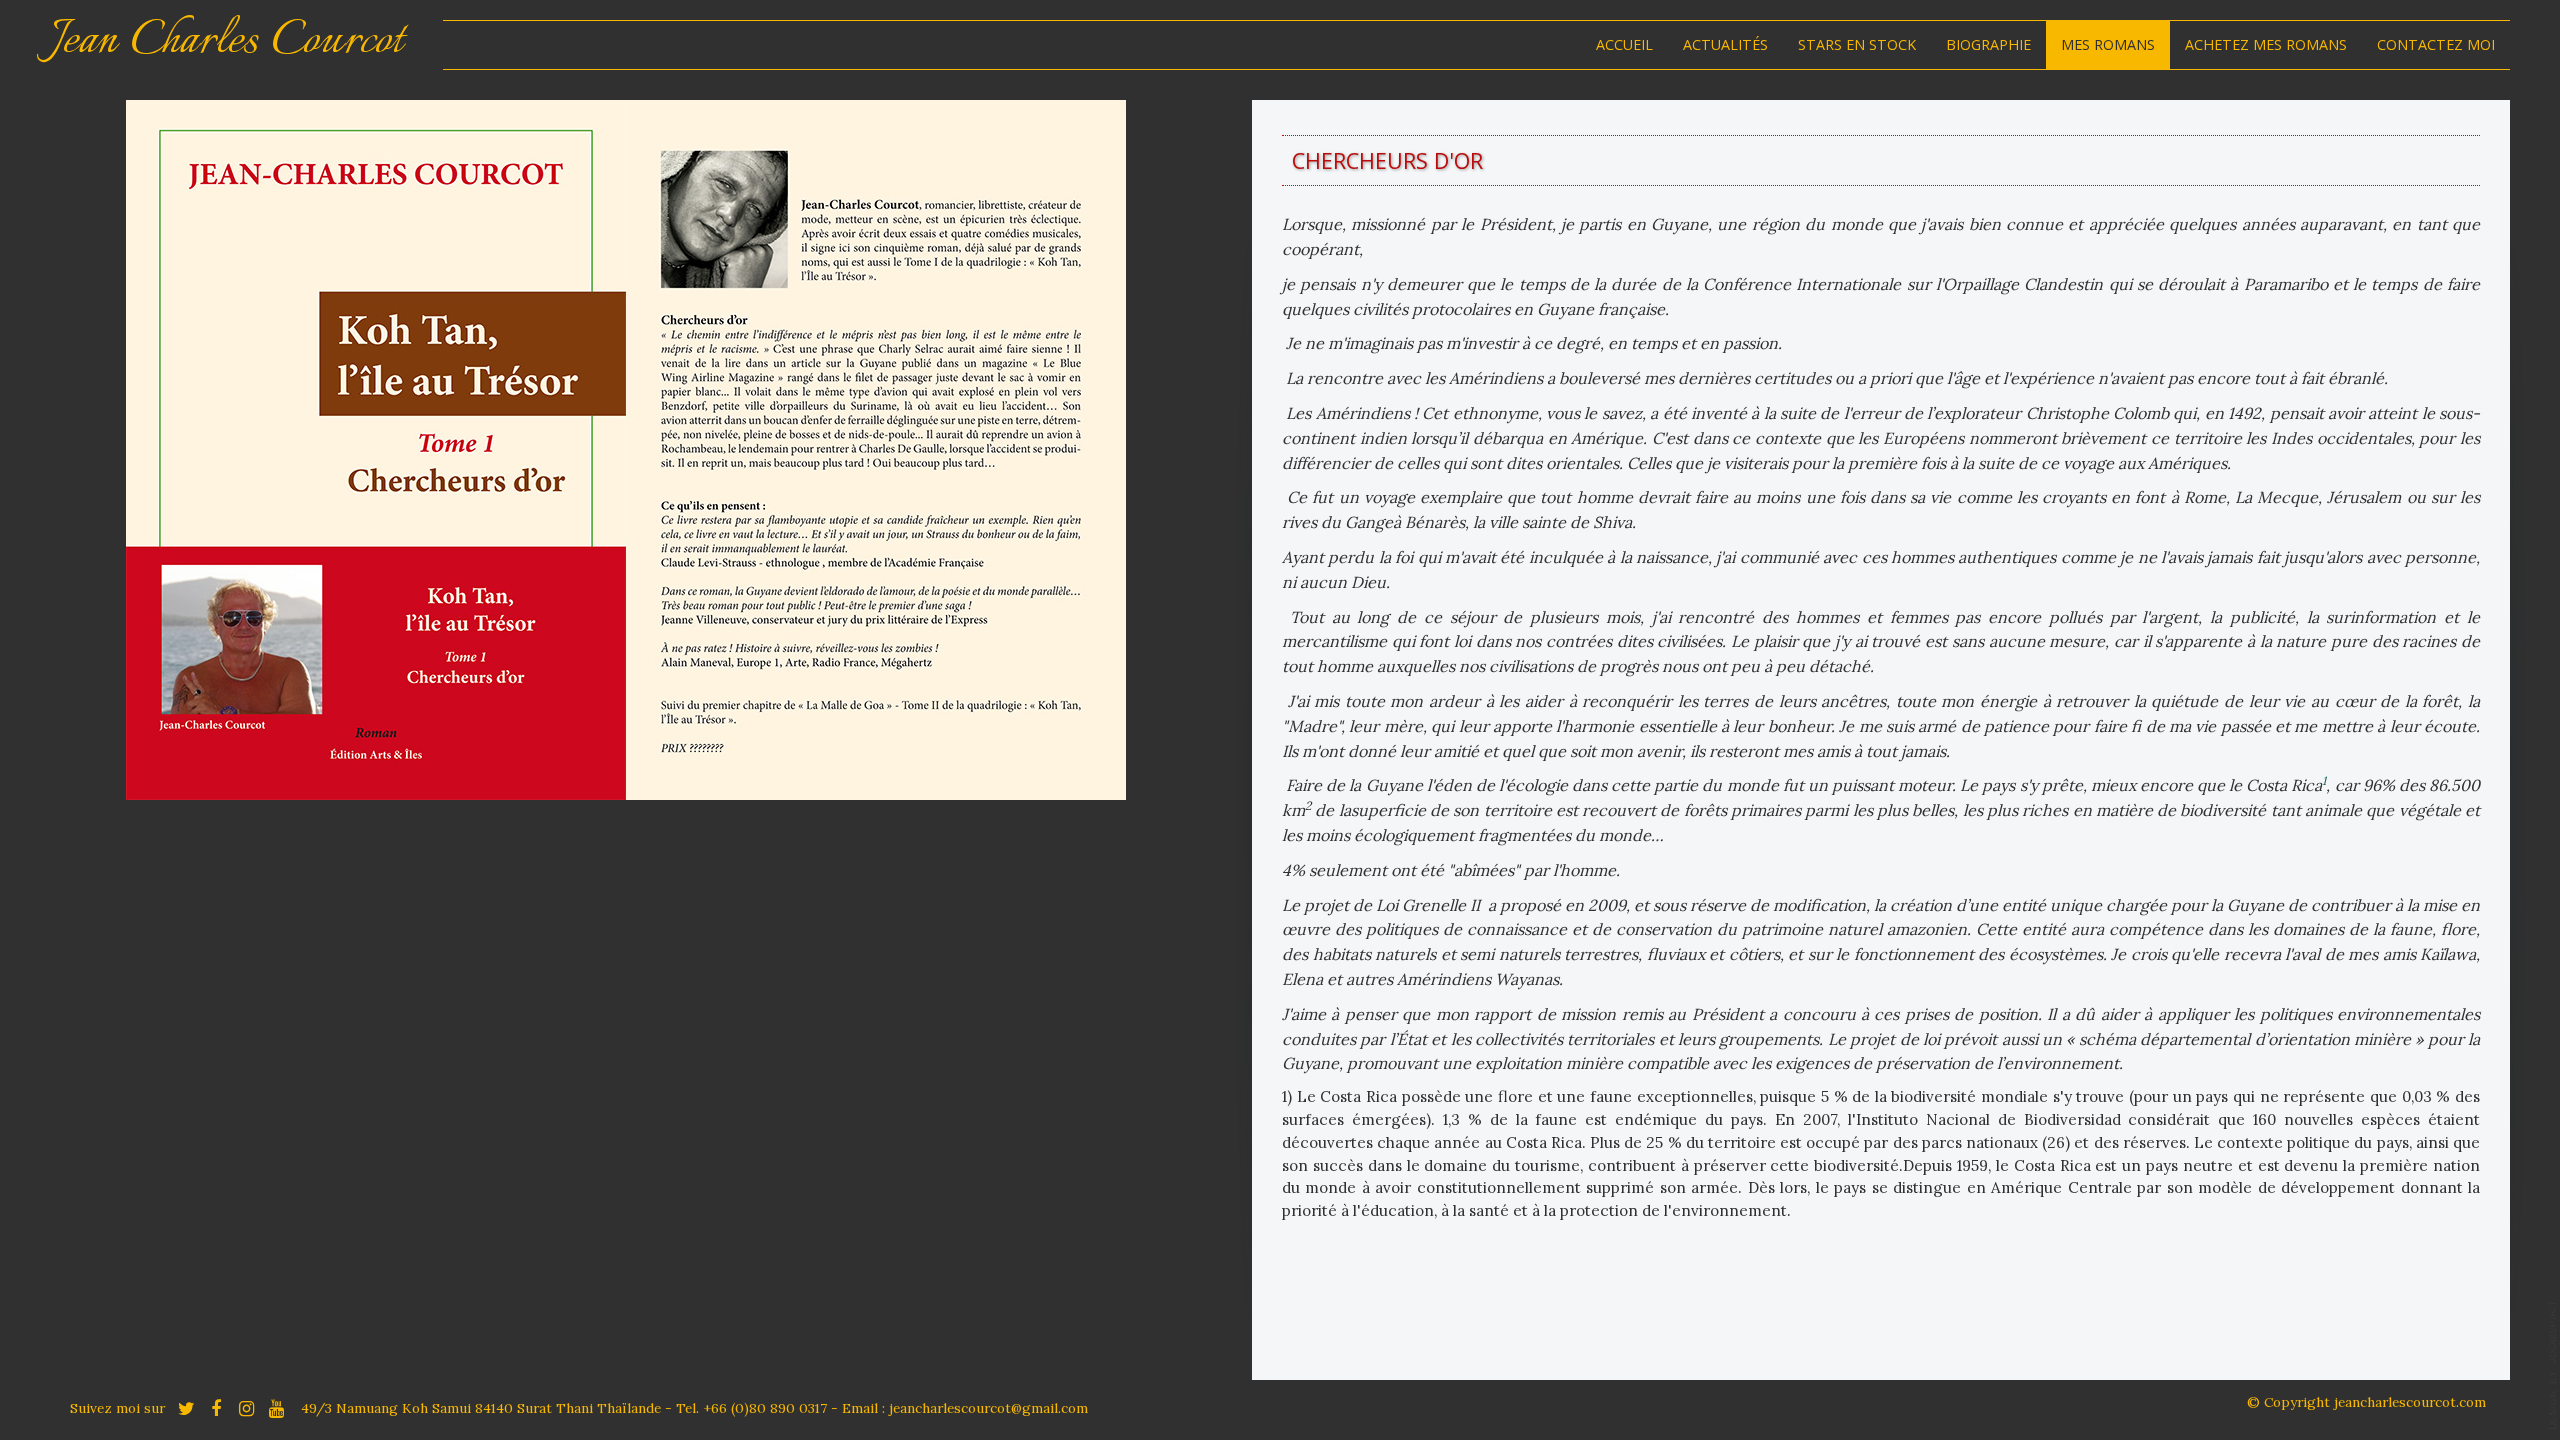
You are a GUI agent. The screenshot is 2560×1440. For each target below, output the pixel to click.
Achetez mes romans (2266, 44)
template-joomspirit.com (2553, 1365)
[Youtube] (276, 1407)
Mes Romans (2108, 44)
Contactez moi (2436, 44)
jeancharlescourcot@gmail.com (988, 1408)
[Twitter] (186, 1407)
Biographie (1988, 44)
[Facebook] (216, 1407)
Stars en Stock (1857, 44)
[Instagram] (246, 1407)
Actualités (1725, 44)
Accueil (1624, 44)
